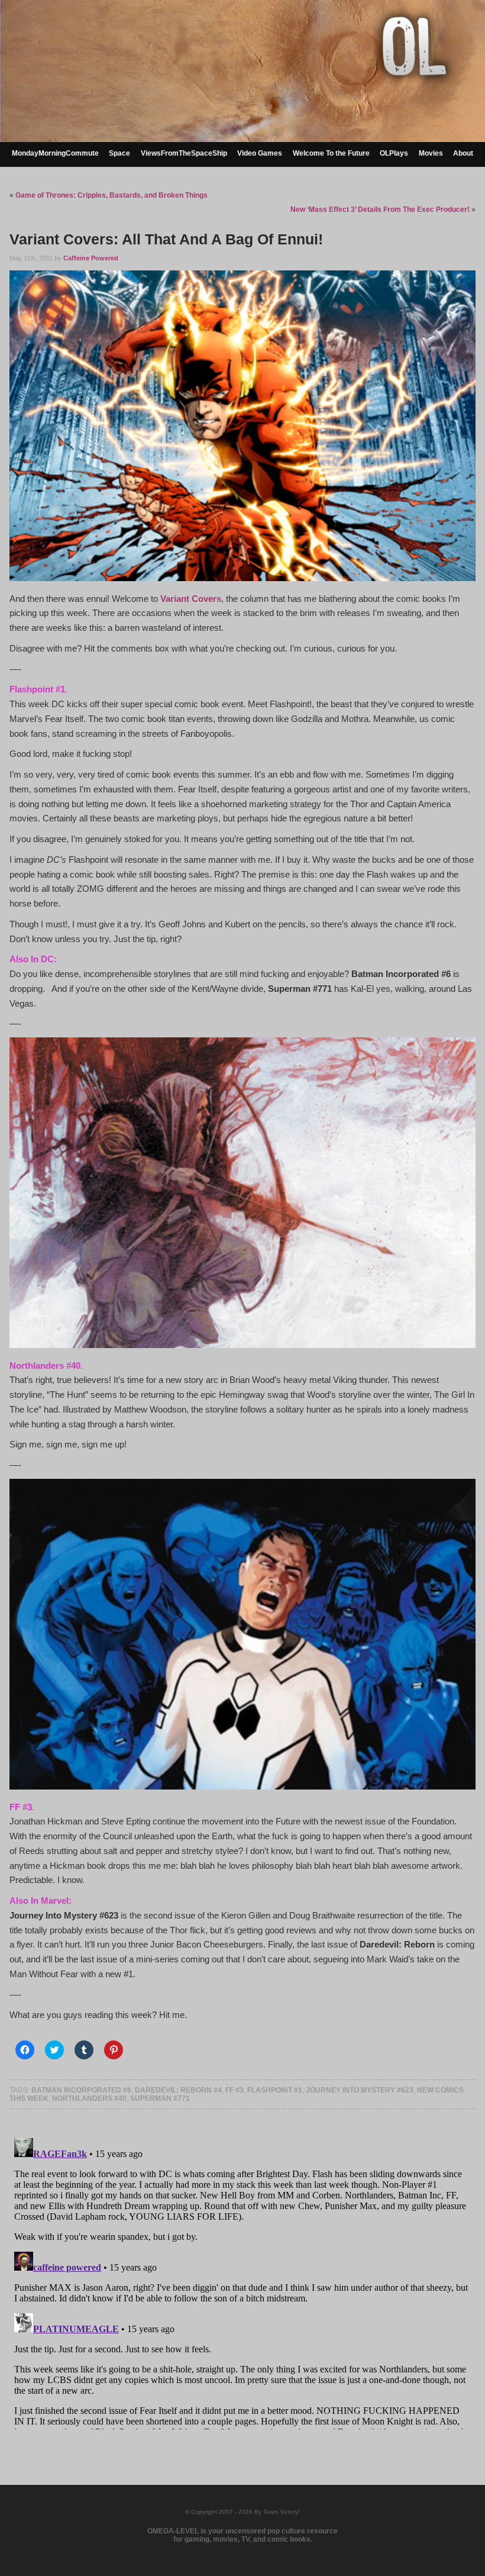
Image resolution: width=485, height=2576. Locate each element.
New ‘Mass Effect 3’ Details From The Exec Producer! (380, 209)
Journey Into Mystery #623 (360, 2090)
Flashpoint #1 (275, 2090)
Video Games (260, 153)
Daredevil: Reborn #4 (178, 2090)
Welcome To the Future (331, 153)
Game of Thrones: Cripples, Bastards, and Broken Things (111, 195)
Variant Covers (191, 599)
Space (119, 153)
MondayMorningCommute (55, 153)
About (463, 153)
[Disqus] (242, 2281)
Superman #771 (160, 2098)
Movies (431, 153)
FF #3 (235, 2090)
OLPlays (394, 153)
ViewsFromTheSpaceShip (184, 153)
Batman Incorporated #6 (81, 2090)
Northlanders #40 (89, 2098)
